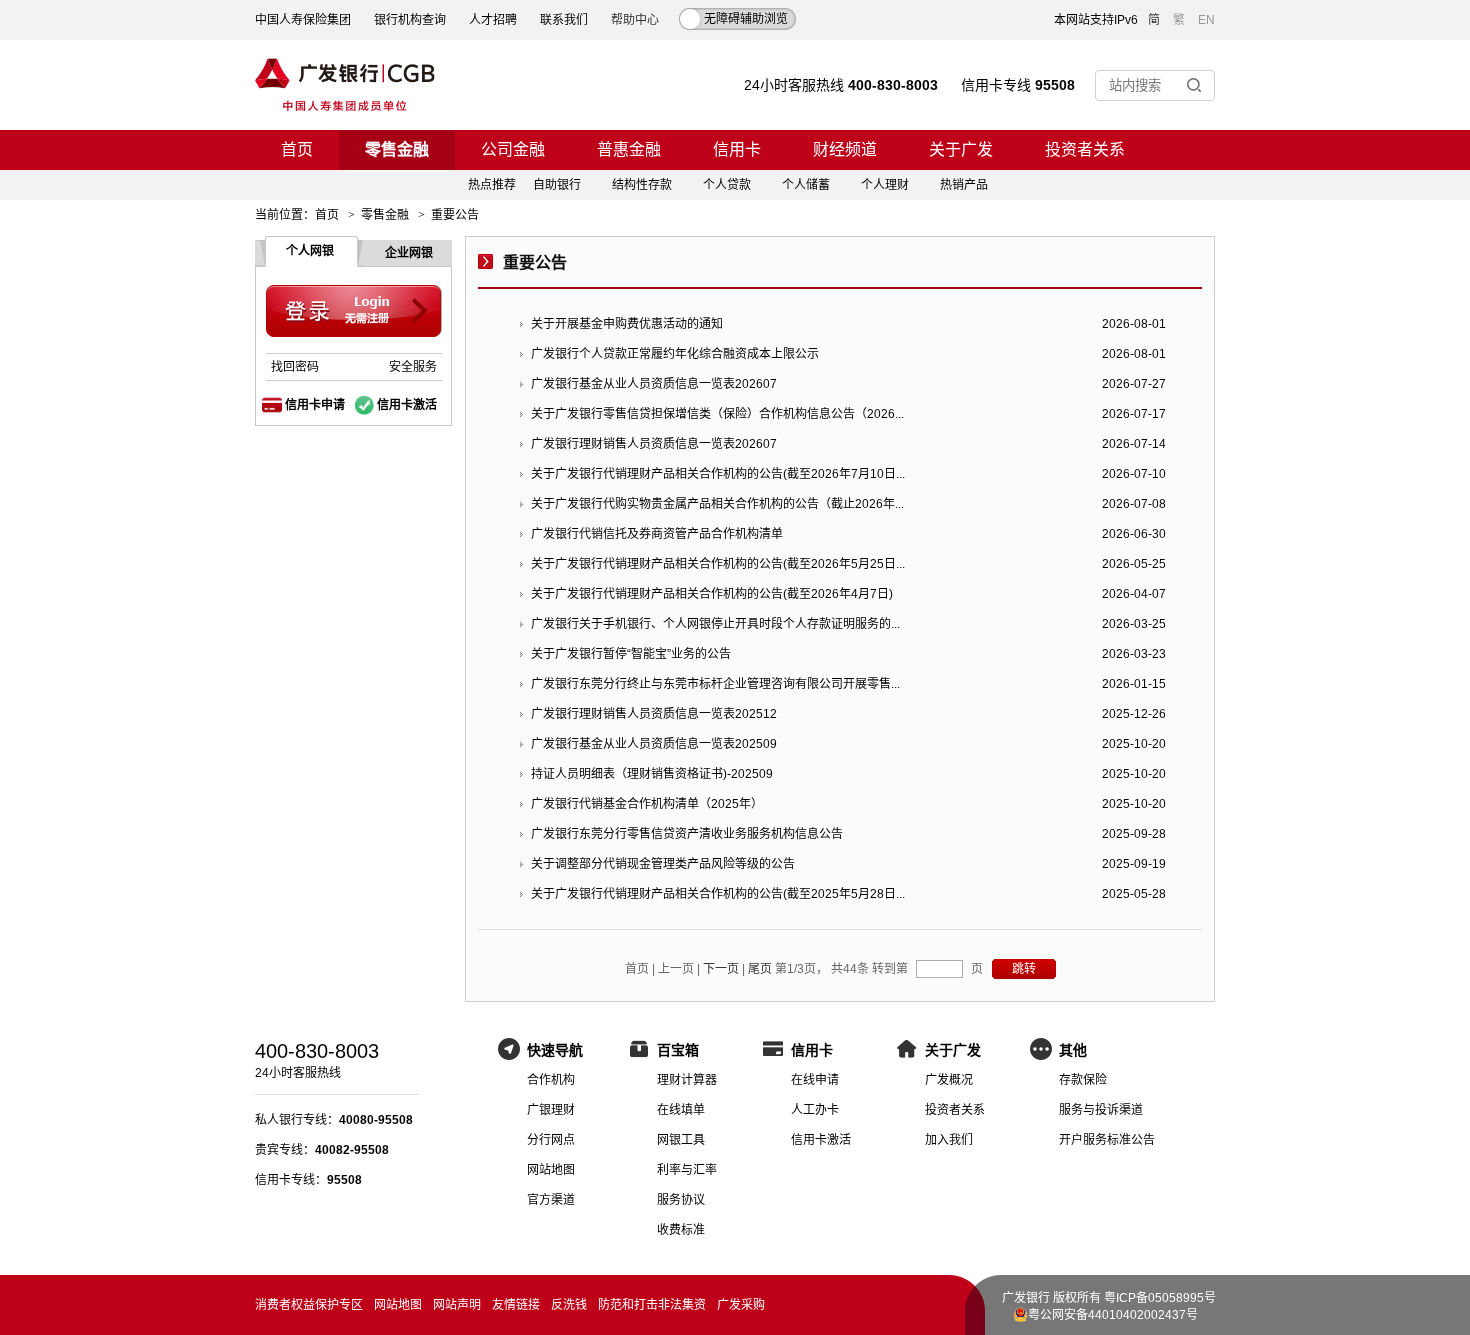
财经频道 (845, 149)
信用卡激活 (407, 405)
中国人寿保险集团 (303, 20)
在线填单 (681, 1110)
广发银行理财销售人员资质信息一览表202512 (654, 714)
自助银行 (557, 185)
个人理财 (885, 185)
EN (1206, 20)
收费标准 (681, 1230)
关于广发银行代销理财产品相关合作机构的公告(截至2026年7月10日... (718, 474)
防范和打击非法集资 (652, 1305)
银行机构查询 (410, 20)
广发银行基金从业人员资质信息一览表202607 (654, 384)
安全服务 (413, 367)
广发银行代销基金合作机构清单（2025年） (647, 804)
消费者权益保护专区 (309, 1305)
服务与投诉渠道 (1101, 1110)
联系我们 (564, 20)
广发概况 (949, 1080)
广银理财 (551, 1110)
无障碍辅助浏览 (746, 19)
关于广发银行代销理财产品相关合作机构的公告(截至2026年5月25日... (718, 564)
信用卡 (737, 149)
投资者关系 (1085, 149)
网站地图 (551, 1170)
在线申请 (815, 1080)
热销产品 (964, 185)
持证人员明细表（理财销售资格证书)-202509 (652, 774)
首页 (297, 149)
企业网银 (409, 253)
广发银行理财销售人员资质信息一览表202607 (654, 444)
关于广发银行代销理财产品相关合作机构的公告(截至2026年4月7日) (712, 594)
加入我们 (949, 1140)
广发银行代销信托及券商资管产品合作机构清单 (657, 534)
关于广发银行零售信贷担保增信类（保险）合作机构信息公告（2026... (717, 414)
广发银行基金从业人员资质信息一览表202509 (654, 744)
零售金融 (397, 149)
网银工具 (681, 1140)
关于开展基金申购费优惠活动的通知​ (627, 324)
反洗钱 (569, 1305)
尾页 (760, 969)
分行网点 (551, 1140)
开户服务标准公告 (1107, 1140)
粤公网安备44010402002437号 (1113, 1315)
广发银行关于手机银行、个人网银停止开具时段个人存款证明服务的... (715, 624)
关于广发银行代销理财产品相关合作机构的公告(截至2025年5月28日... (718, 894)
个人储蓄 (806, 185)
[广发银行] (345, 85)
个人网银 (310, 251)
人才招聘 (493, 20)
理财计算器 (687, 1080)
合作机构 (551, 1080)
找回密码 (295, 367)
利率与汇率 (687, 1170)
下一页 (721, 969)
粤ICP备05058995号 (1160, 1298)
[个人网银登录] (354, 311)
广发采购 (741, 1305)
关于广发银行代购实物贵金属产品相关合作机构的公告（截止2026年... (717, 504)
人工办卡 (815, 1110)
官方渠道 (551, 1200)
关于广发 (961, 149)
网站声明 (457, 1305)
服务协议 (681, 1200)
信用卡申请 (315, 405)
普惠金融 (629, 149)
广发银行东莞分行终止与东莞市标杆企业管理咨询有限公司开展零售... (715, 684)
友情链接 (516, 1305)
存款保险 (1083, 1080)
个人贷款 (727, 185)
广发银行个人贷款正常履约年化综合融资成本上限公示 (675, 354)
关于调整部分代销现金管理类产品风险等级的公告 (663, 864)
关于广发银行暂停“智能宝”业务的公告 (631, 654)
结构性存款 (642, 185)
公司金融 (513, 149)
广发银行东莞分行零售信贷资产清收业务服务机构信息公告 (687, 834)
